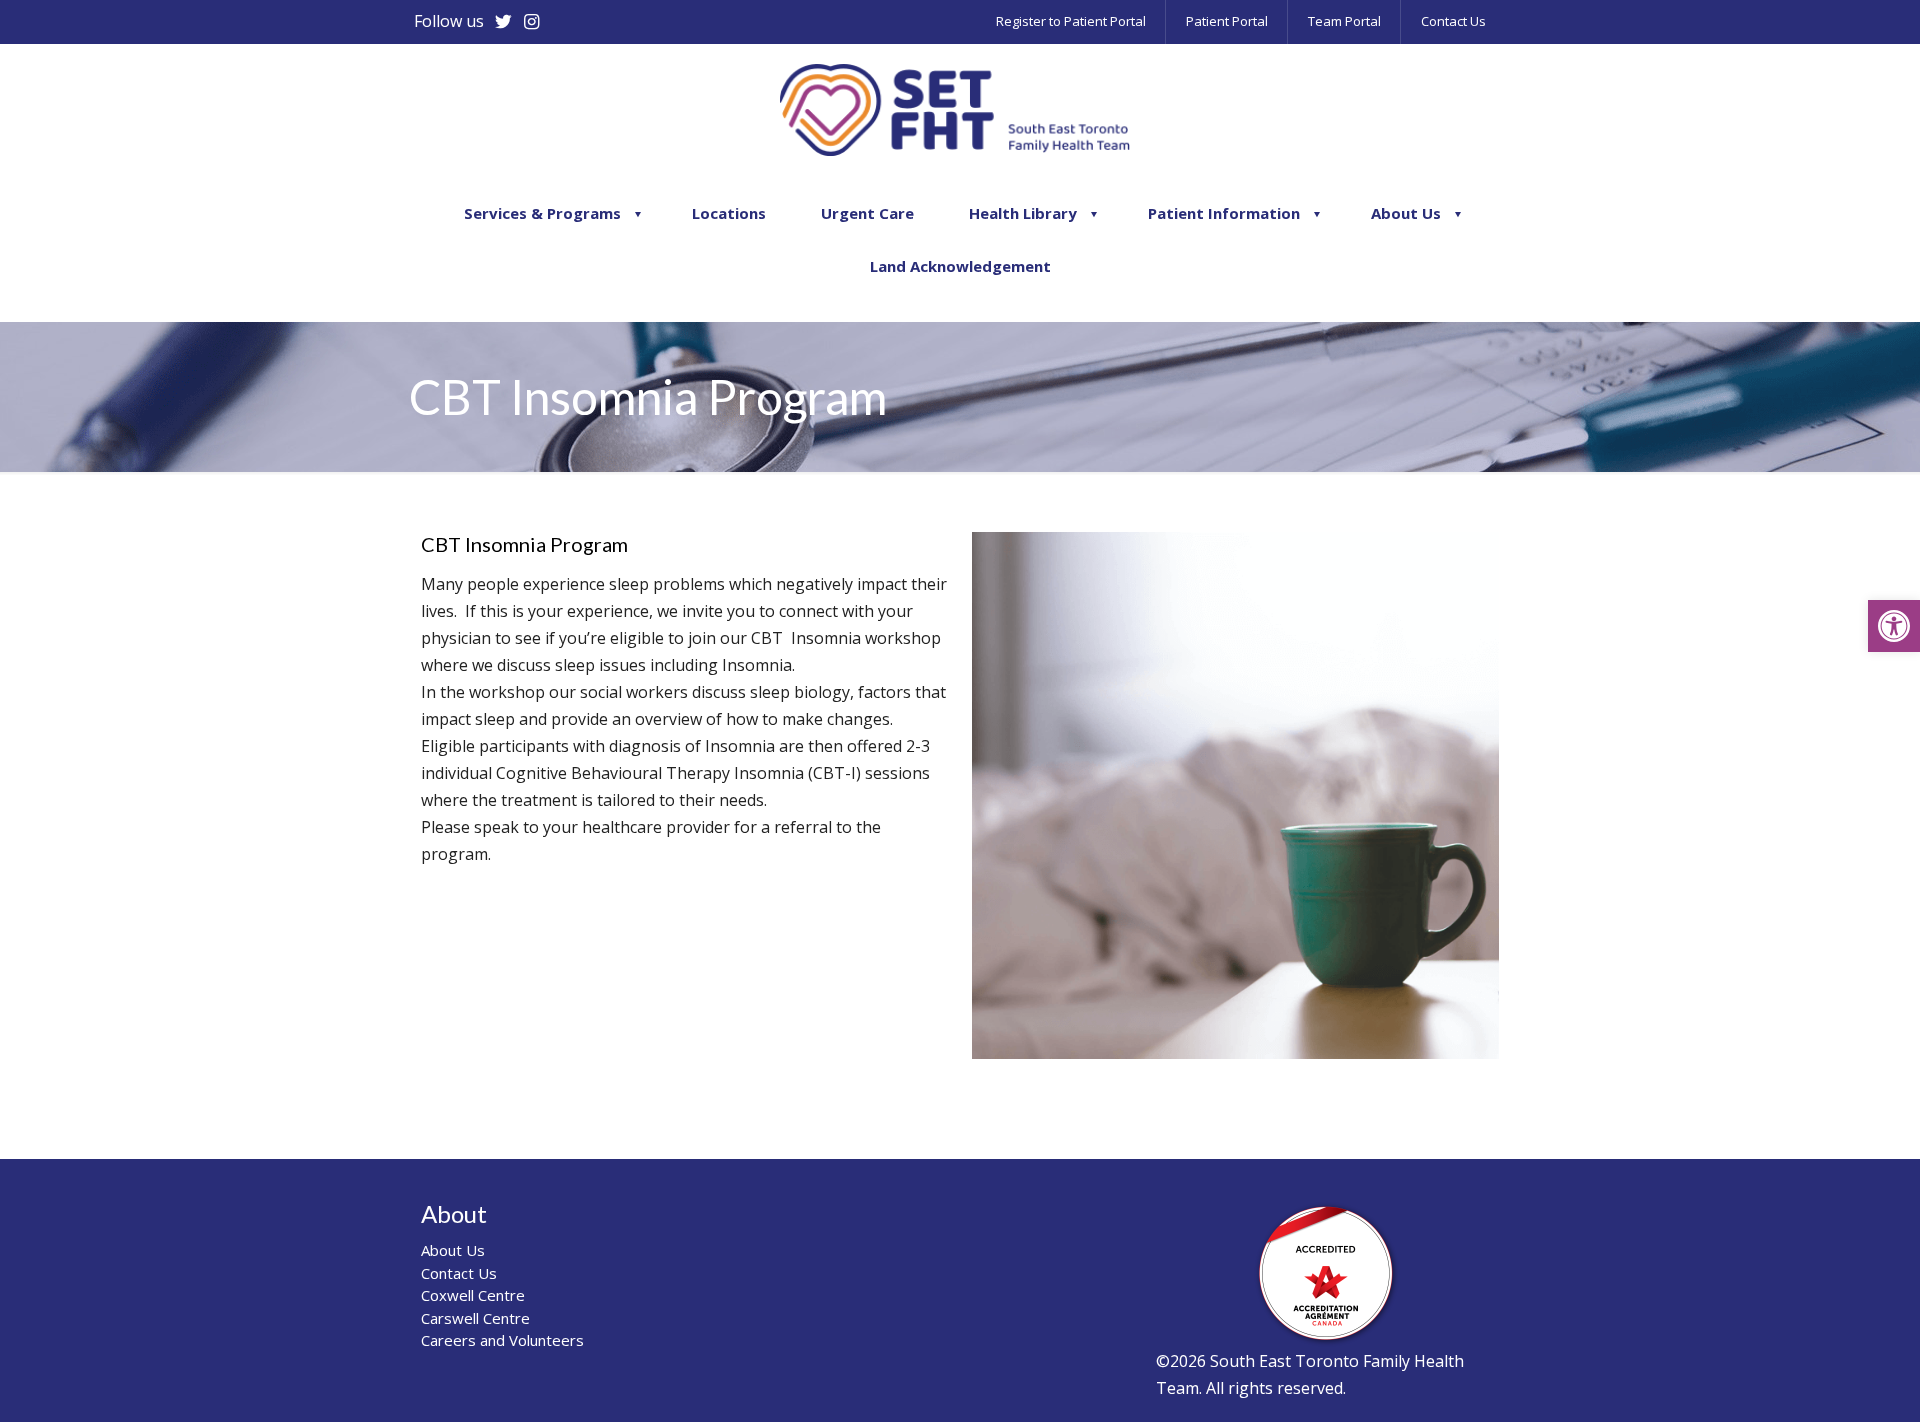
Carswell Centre (475, 1318)
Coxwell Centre (473, 1295)
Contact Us (459, 1273)
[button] (1894, 626)
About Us (453, 1250)
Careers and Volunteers (502, 1340)
